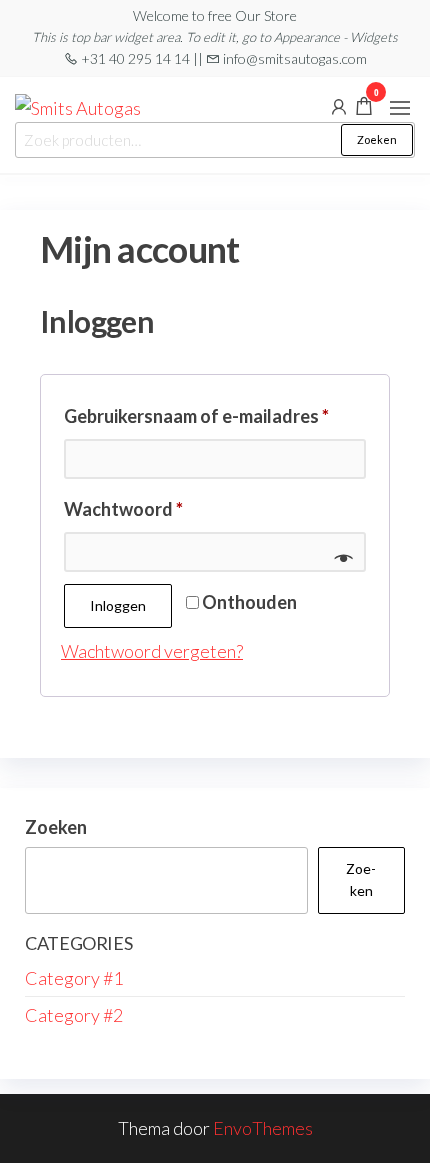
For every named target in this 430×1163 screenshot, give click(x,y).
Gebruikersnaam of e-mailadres (215, 415)
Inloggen (118, 605)
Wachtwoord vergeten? (152, 651)
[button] (400, 108)
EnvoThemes (263, 1128)
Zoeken (377, 139)
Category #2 (74, 1015)
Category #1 (74, 978)
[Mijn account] (339, 105)
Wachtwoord (153, 508)
